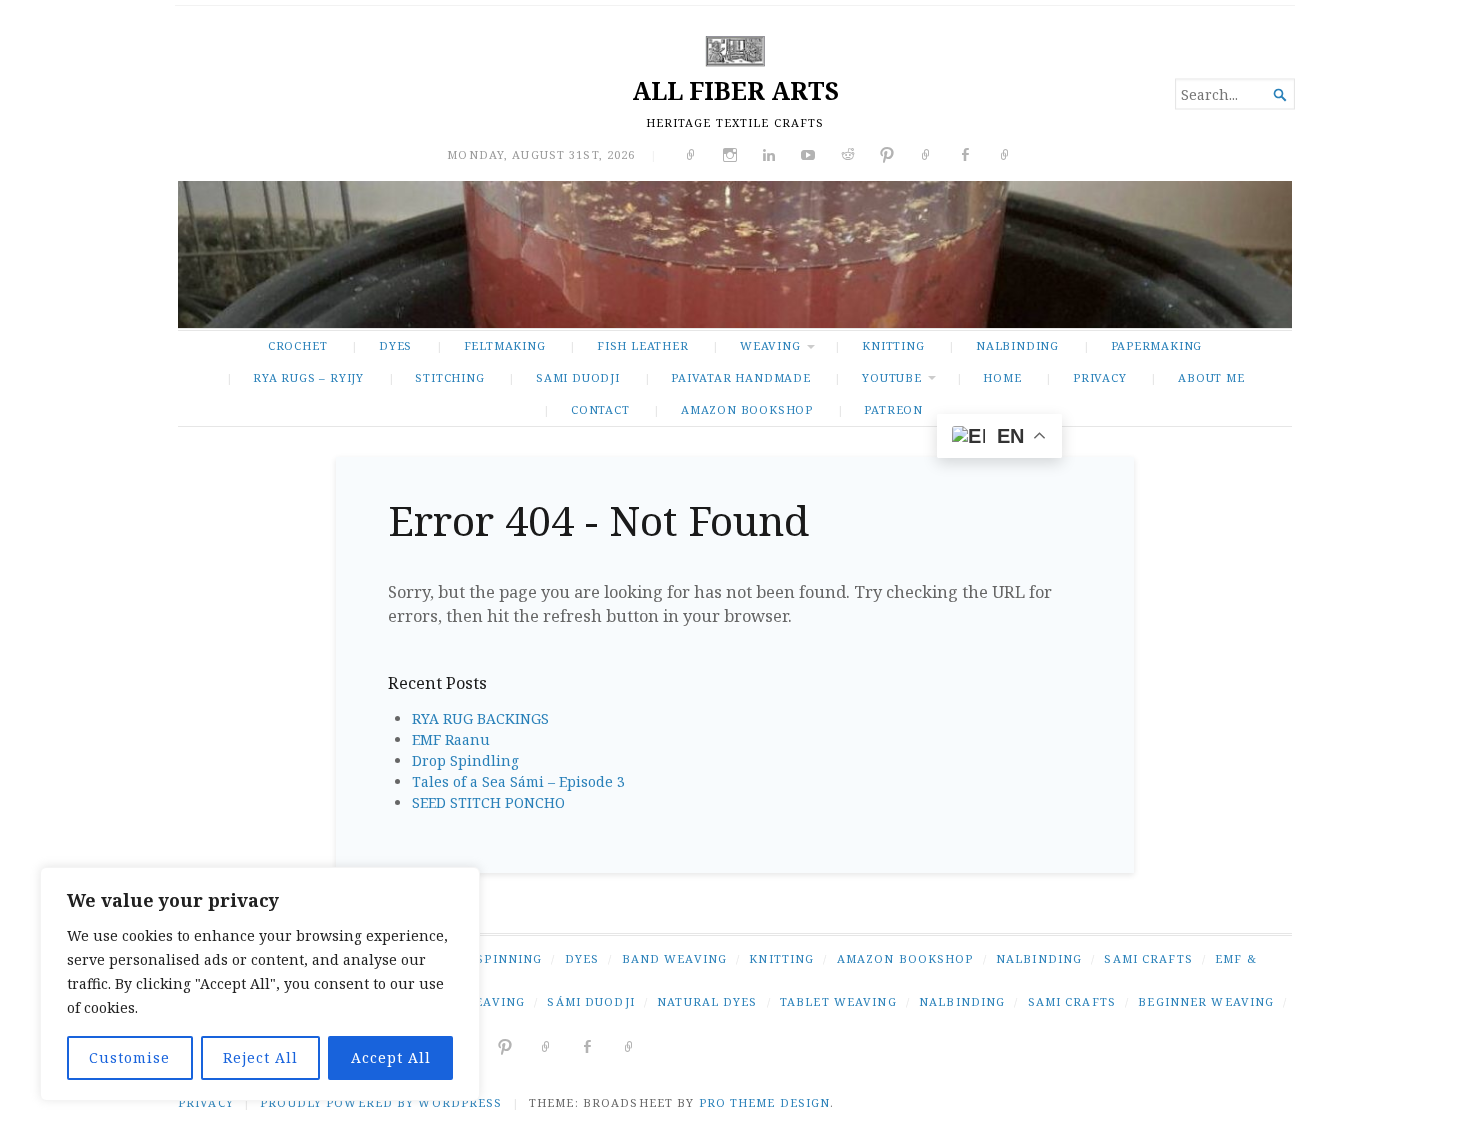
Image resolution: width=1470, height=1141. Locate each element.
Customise (129, 1057)
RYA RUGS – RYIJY (308, 377)
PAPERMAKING (1157, 345)
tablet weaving (838, 1001)
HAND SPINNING (488, 958)
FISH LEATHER (642, 345)
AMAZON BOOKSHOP (747, 409)
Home (1002, 377)
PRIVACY (1100, 377)
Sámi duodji (590, 1001)
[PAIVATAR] (629, 1045)
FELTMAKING (505, 345)
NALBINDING (1017, 345)
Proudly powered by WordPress (381, 1102)
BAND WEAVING (674, 958)
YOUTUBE (892, 377)
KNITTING (893, 345)
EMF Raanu (451, 739)
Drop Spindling (465, 760)
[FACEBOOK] (587, 1045)
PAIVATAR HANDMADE (740, 377)
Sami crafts (1072, 1001)
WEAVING (770, 345)
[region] (260, 984)
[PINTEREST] (505, 1045)
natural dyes (707, 1001)
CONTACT (600, 409)
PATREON (893, 409)
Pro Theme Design (765, 1102)
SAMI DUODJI (578, 377)
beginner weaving (1206, 1001)
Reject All (260, 1057)
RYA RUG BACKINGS (480, 718)
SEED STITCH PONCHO (488, 802)
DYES (395, 345)
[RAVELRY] (546, 1045)
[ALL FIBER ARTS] (735, 254)
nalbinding (962, 1001)
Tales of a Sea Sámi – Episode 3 (518, 781)
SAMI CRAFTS (1148, 958)
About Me (1211, 377)
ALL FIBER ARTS (735, 90)
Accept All (391, 1057)
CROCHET (298, 345)
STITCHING (449, 377)
